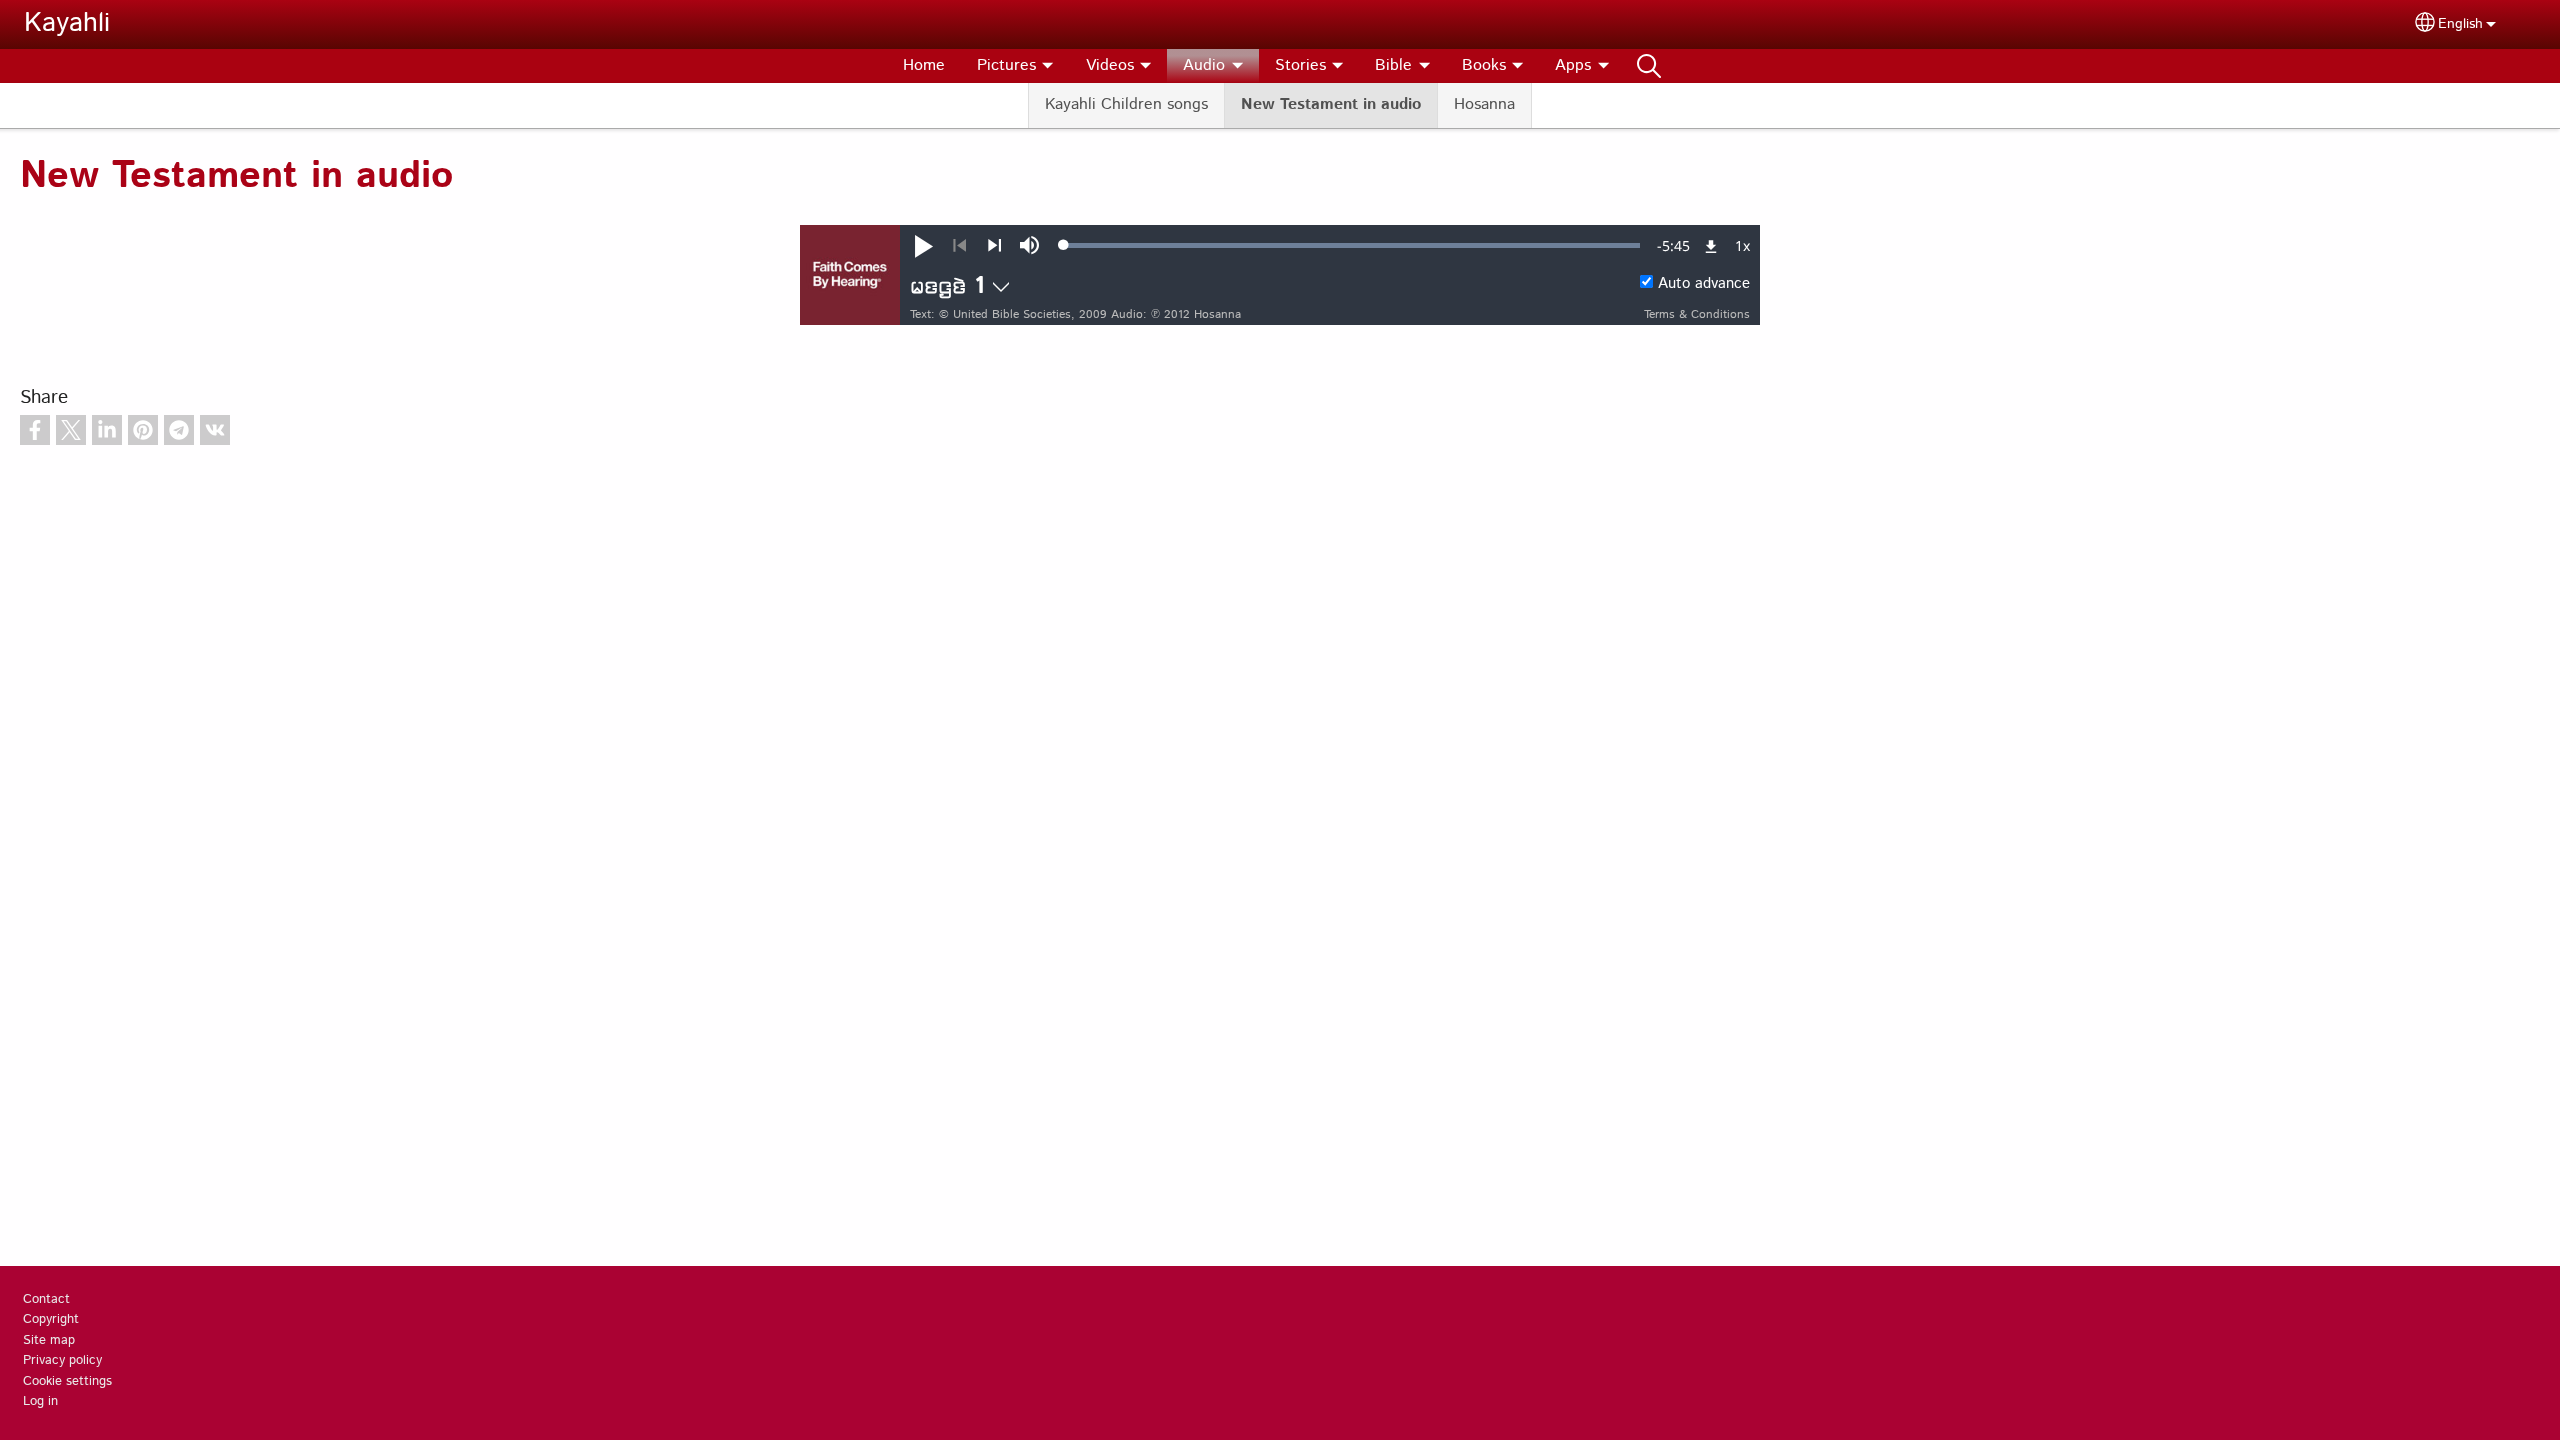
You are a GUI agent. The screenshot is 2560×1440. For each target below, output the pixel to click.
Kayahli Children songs (1126, 104)
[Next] (994, 246)
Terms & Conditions (1697, 314)
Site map (49, 1340)
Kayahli (67, 23)
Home (924, 65)
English (2460, 24)
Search (1649, 66)
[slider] (1352, 245)
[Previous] (959, 246)
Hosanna (1484, 104)
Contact (46, 1299)
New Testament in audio (1331, 104)
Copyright (51, 1319)
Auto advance (1704, 284)
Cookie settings (67, 1381)
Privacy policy (62, 1360)
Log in (40, 1401)
